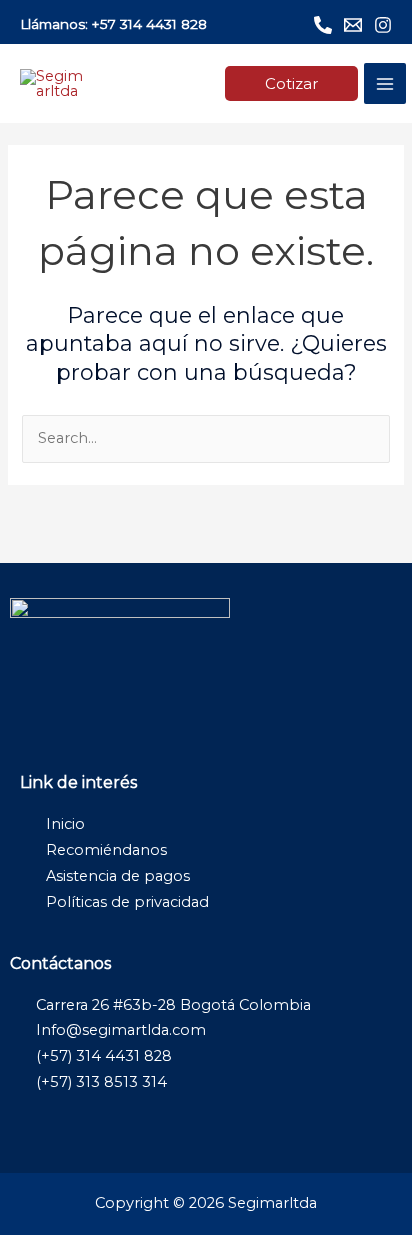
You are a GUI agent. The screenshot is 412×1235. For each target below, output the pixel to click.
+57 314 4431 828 (149, 24)
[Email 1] (353, 25)
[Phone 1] (323, 25)
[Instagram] (383, 25)
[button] (291, 83)
